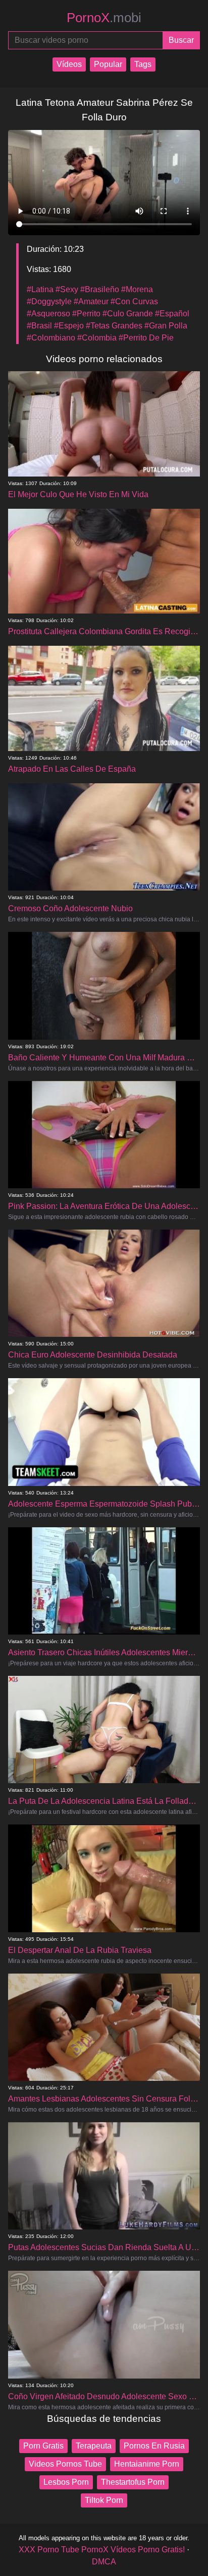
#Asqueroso (48, 314)
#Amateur (91, 301)
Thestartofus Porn (133, 2482)
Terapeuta (94, 2446)
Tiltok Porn (104, 2500)
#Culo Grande (128, 314)
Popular (108, 64)
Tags (143, 64)
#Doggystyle (49, 301)
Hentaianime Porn (147, 2464)
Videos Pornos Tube (65, 2464)
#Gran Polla (166, 326)
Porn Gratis (43, 2446)
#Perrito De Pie (146, 338)
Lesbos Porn (66, 2482)
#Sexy (67, 289)
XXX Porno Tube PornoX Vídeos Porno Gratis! (102, 2550)
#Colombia (97, 338)
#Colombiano (51, 338)
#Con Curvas (134, 301)
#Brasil (39, 326)
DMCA (104, 2562)
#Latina (40, 289)
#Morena (137, 289)
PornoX (104, 18)
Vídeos (69, 64)
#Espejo (69, 326)
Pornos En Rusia (154, 2446)
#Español (172, 314)
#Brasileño (100, 289)
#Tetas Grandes (114, 326)
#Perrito (86, 314)
